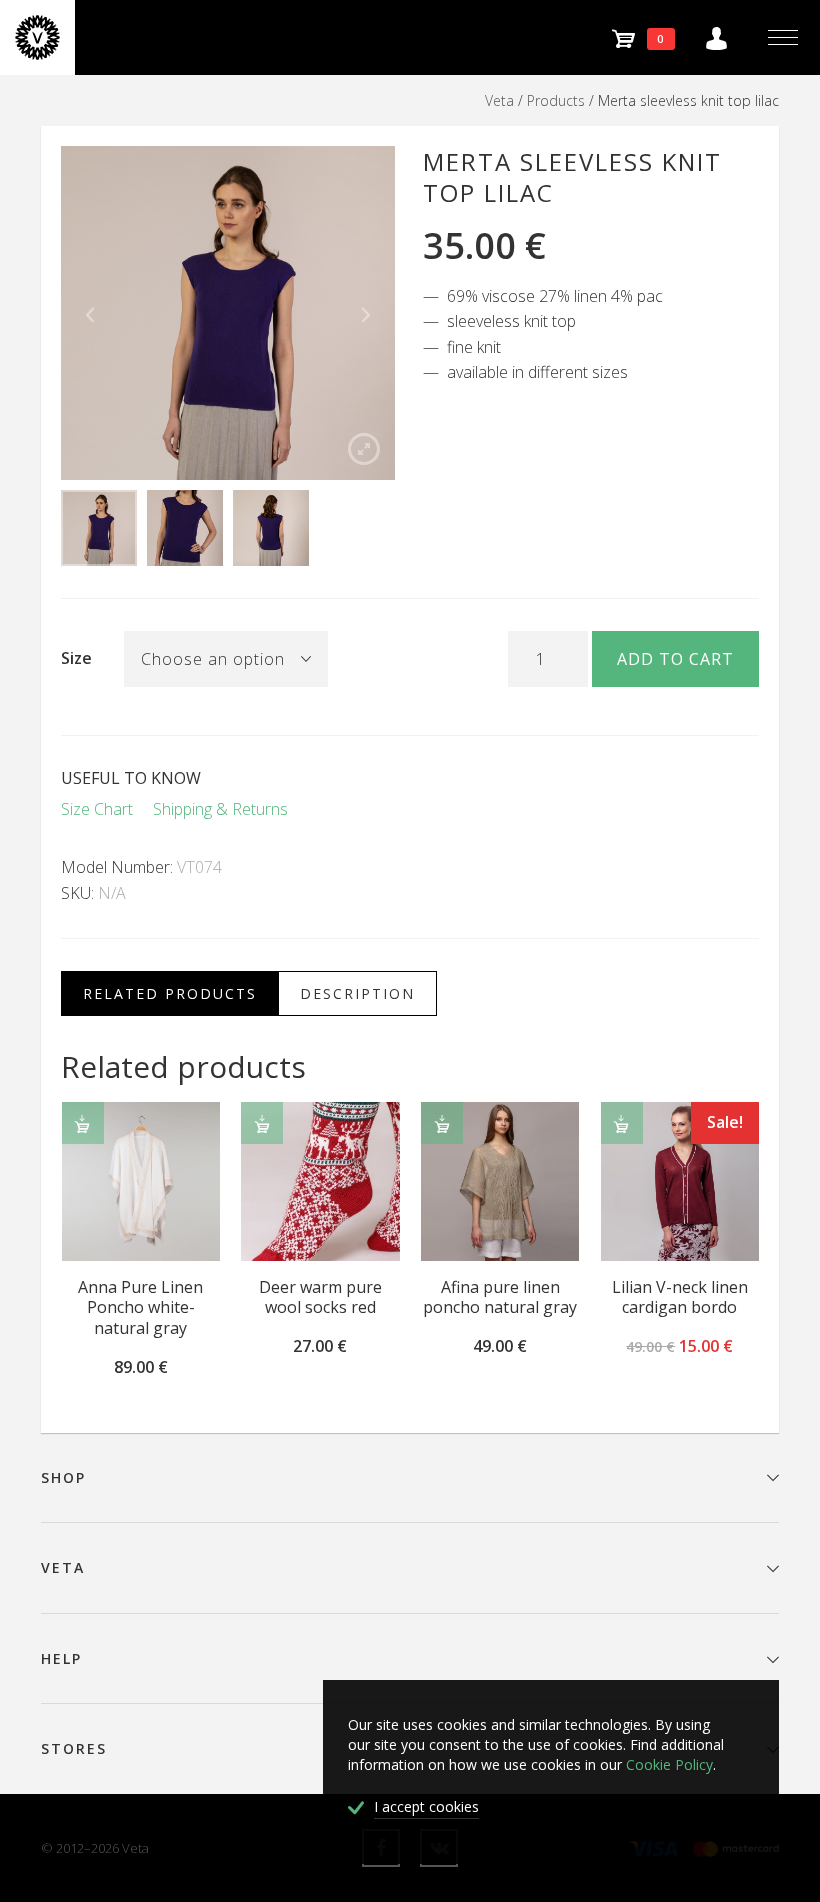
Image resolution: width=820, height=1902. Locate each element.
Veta (499, 100)
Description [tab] (357, 993)
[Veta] (37, 37)
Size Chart (97, 809)
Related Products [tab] (170, 993)
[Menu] (782, 37)
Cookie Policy (669, 1764)
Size (76, 658)
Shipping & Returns (220, 809)
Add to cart (675, 659)
